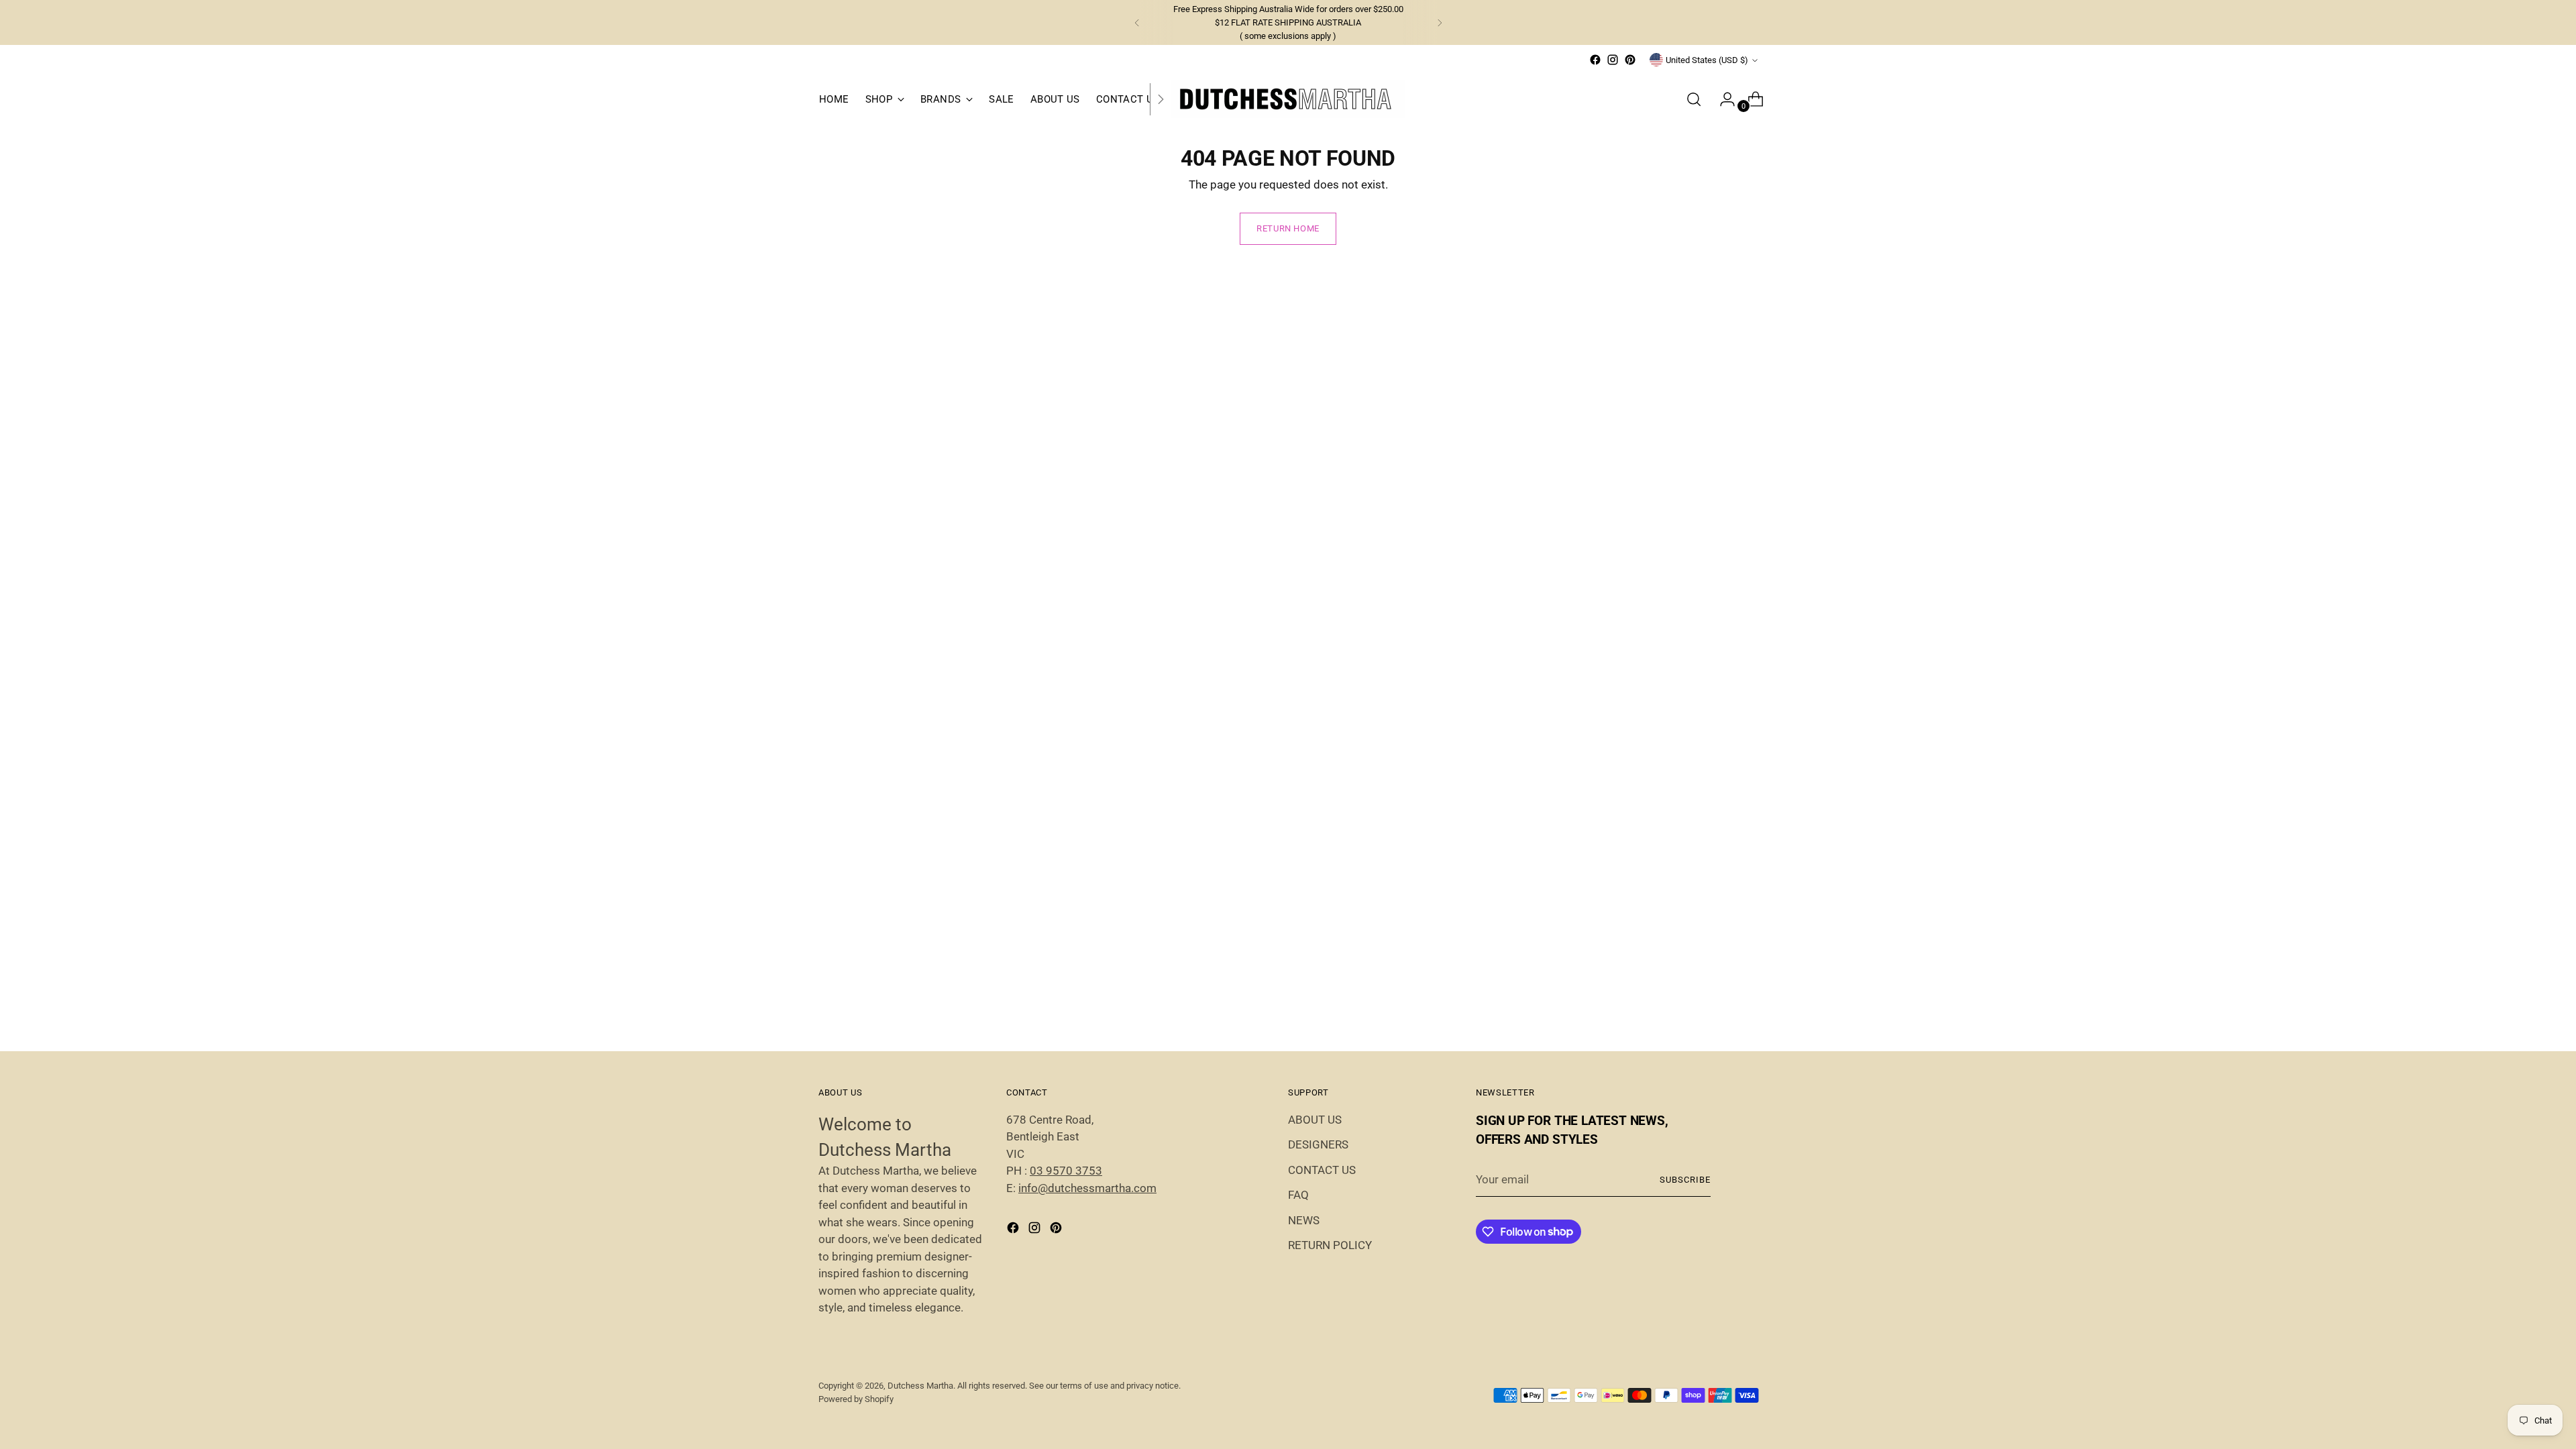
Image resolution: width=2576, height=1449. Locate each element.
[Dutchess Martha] (1288, 99)
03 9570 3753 (1066, 1171)
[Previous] (1137, 22)
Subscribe (1685, 1180)
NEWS (1304, 1220)
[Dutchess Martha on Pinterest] (1630, 60)
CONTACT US (1322, 1170)
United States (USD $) (1707, 60)
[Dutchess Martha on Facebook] (1595, 60)
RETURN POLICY (1330, 1245)
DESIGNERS (1318, 1144)
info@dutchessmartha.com (1087, 1188)
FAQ (1298, 1195)
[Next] (1440, 22)
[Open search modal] (1694, 99)
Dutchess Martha (920, 1386)
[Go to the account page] (1722, 99)
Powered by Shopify (856, 1399)
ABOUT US (1315, 1120)
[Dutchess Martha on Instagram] (1613, 60)
